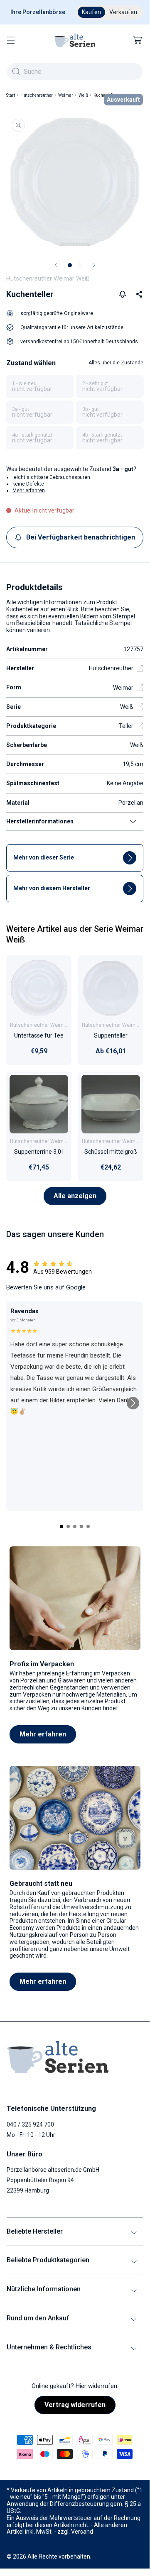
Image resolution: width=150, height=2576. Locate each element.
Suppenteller (111, 1035)
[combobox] (75, 72)
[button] (11, 40)
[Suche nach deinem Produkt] (16, 71)
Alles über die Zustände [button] (116, 363)
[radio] (40, 386)
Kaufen (91, 12)
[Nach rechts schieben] (94, 265)
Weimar (66, 95)
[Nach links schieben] (56, 265)
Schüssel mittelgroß (111, 1152)
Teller (126, 726)
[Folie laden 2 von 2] (80, 265)
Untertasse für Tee (39, 1035)
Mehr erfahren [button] (29, 491)
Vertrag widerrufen (75, 2405)
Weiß (83, 95)
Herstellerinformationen (40, 821)
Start (11, 95)
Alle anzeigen (75, 1196)
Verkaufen (123, 12)
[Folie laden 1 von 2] (70, 265)
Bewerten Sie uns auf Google (46, 1287)
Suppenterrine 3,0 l (39, 1152)
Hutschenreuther (37, 95)
